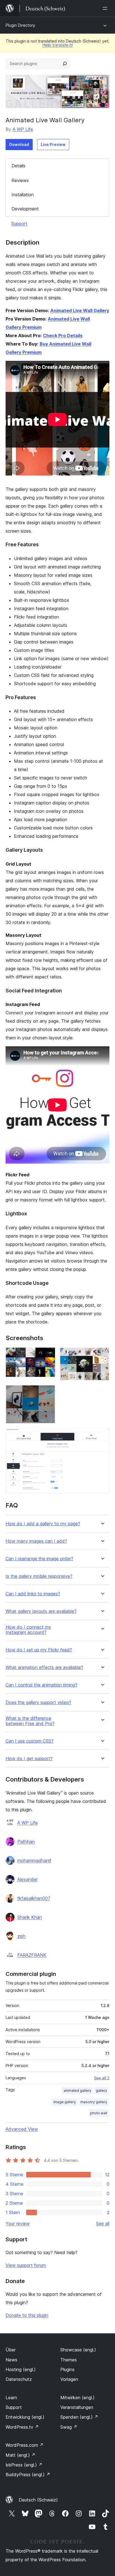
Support (19, 223)
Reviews (20, 180)
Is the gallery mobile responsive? (39, 1576)
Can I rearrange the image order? (39, 1559)
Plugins (67, 2369)
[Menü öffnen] (106, 8)
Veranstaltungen (77, 2407)
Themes (69, 2360)
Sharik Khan (30, 1917)
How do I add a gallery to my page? (43, 1524)
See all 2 (102, 2078)
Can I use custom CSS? (30, 1741)
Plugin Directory (20, 25)
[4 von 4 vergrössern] (102, 1435)
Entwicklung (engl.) (25, 2417)
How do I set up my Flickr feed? (39, 1650)
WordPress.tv (22, 2427)
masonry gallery (94, 2102)
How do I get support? (29, 1759)
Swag (69, 2427)
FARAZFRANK (32, 1955)
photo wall (99, 2113)
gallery (101, 2091)
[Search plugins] (65, 64)
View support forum (26, 2265)
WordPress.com (25, 2445)
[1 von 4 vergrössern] (48, 1355)
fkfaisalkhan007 (34, 1898)
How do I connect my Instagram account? (28, 1630)
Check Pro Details (63, 336)
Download (19, 144)
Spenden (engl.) (79, 2417)
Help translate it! (58, 45)
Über (11, 2350)
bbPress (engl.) (24, 2465)
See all (103, 2224)
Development (25, 209)
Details (18, 166)
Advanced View (22, 2129)
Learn (11, 2398)
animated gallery (77, 2091)
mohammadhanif (34, 1860)
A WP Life (23, 129)
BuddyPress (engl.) (28, 2475)
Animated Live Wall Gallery (80, 310)
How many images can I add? (36, 1541)
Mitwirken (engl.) (77, 2398)
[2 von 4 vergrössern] (102, 1355)
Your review (18, 2224)
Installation (23, 195)
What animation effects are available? (44, 1667)
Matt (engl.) (21, 2455)
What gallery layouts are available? (41, 1611)
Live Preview (53, 144)
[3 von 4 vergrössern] (48, 1392)
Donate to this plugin (27, 2315)
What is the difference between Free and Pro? (30, 1721)
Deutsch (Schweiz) (38, 2500)
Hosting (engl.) (21, 2369)
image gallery (65, 2102)
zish (21, 1936)
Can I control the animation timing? (41, 1685)
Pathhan (26, 1842)
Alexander (27, 1879)
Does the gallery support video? (38, 1702)
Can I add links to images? (33, 1594)
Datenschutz (19, 2379)
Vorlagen (69, 2379)
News (11, 2360)
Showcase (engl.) (78, 2350)
